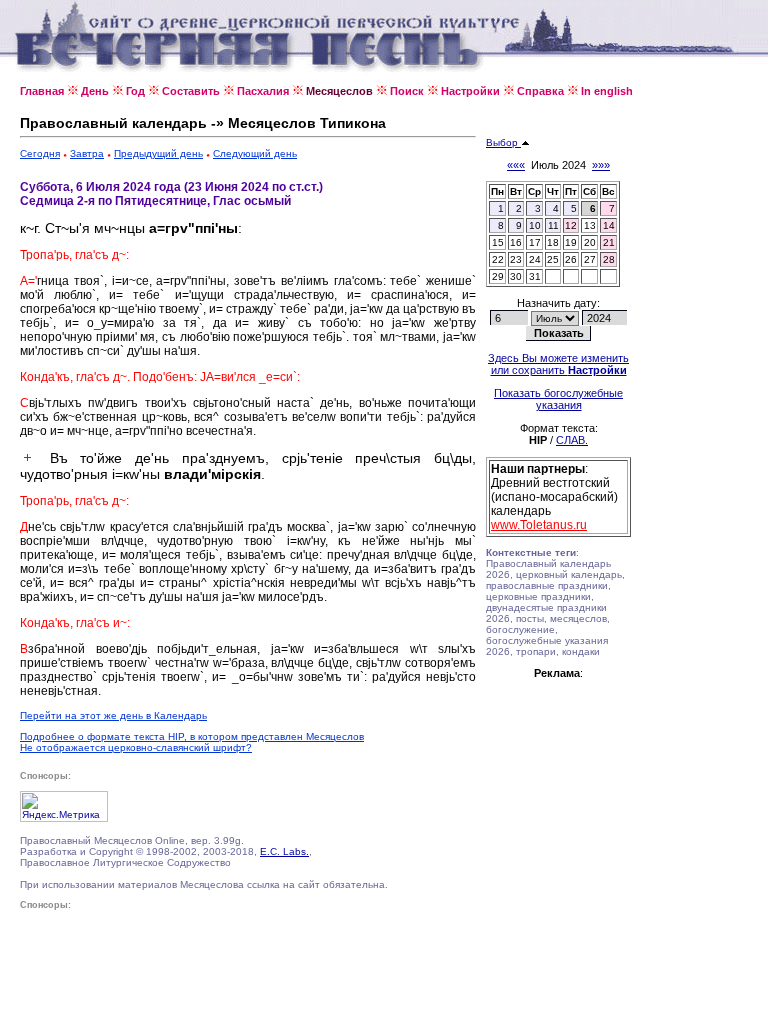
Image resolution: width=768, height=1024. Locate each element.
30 (516, 276)
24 (535, 259)
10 (535, 225)
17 (535, 242)
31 (535, 276)
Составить (191, 91)
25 (553, 259)
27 (590, 259)
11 (553, 225)
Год (135, 91)
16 (516, 242)
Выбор (503, 142)
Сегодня (40, 153)
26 (571, 259)
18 (553, 242)
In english (607, 91)
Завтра (87, 153)
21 (609, 242)
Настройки (470, 91)
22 (498, 259)
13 (590, 225)
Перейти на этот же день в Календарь (113, 715)
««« (516, 165)
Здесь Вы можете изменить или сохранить (558, 364)
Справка (540, 91)
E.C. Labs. (284, 851)
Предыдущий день (158, 153)
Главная (42, 91)
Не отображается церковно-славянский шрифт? (136, 747)
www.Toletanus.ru (539, 525)
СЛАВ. (572, 440)
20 (590, 242)
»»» (601, 165)
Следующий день (255, 153)
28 (609, 259)
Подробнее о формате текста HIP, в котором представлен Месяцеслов (192, 736)
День (95, 91)
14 (609, 225)
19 (571, 242)
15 (498, 242)
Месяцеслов (339, 91)
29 (498, 276)
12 (571, 225)
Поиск (407, 91)
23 (516, 259)
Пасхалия (263, 91)
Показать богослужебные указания (558, 399)
